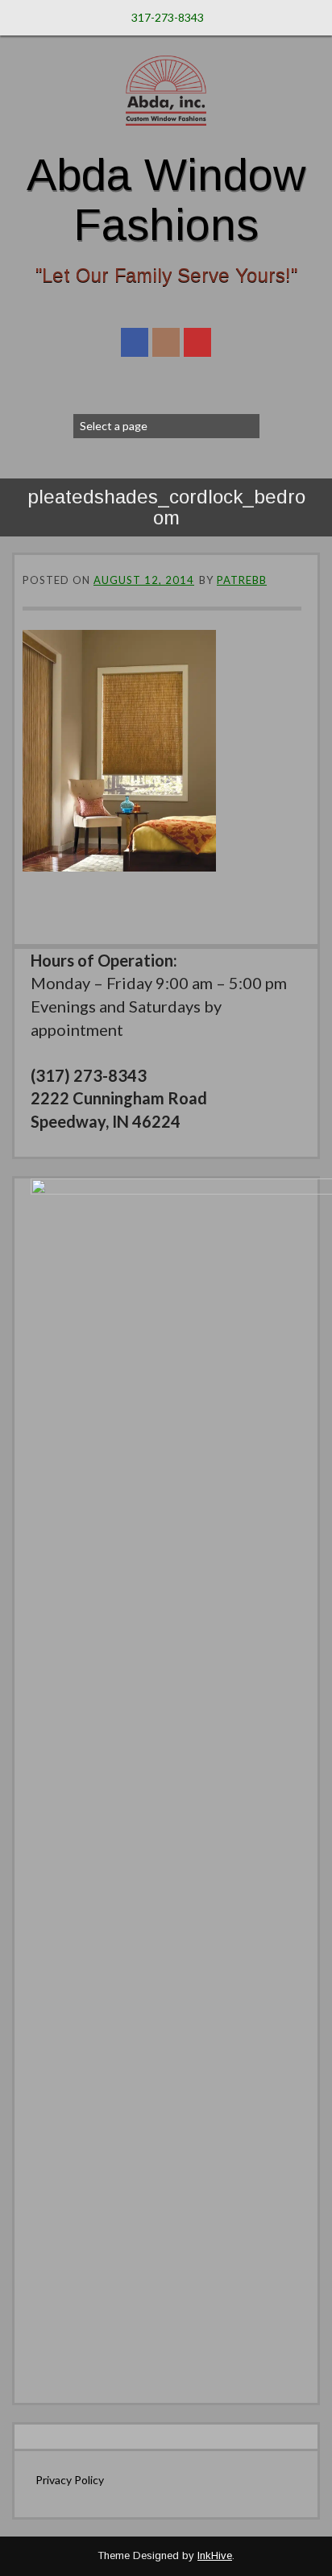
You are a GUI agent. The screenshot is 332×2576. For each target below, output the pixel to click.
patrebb (242, 580)
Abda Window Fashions (166, 199)
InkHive (215, 2555)
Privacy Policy (70, 2480)
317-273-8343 (168, 17)
